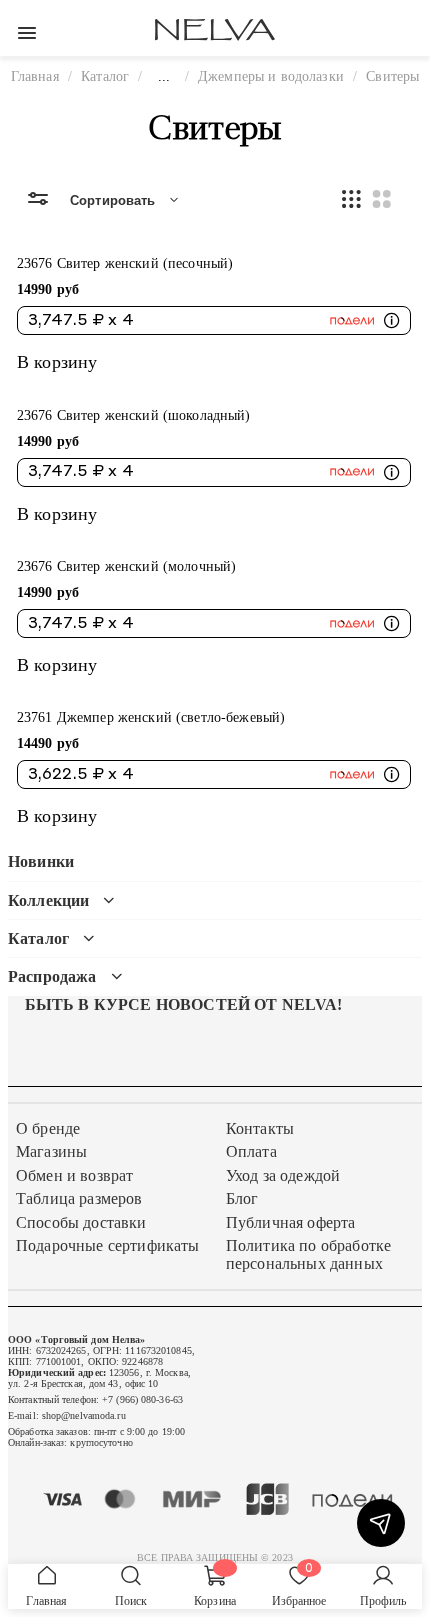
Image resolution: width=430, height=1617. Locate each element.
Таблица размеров (79, 1198)
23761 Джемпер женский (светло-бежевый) (151, 717)
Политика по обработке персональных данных (308, 1254)
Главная (35, 76)
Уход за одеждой (283, 1175)
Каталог (105, 76)
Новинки (41, 861)
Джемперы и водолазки (271, 76)
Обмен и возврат (74, 1175)
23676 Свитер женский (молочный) (126, 566)
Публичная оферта (291, 1222)
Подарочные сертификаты (108, 1245)
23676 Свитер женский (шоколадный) (134, 415)
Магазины (51, 1151)
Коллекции (48, 900)
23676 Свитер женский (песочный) (125, 263)
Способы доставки (81, 1222)
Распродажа (52, 976)
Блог (242, 1198)
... (164, 76)
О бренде (48, 1128)
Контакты (260, 1128)
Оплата (251, 1151)
